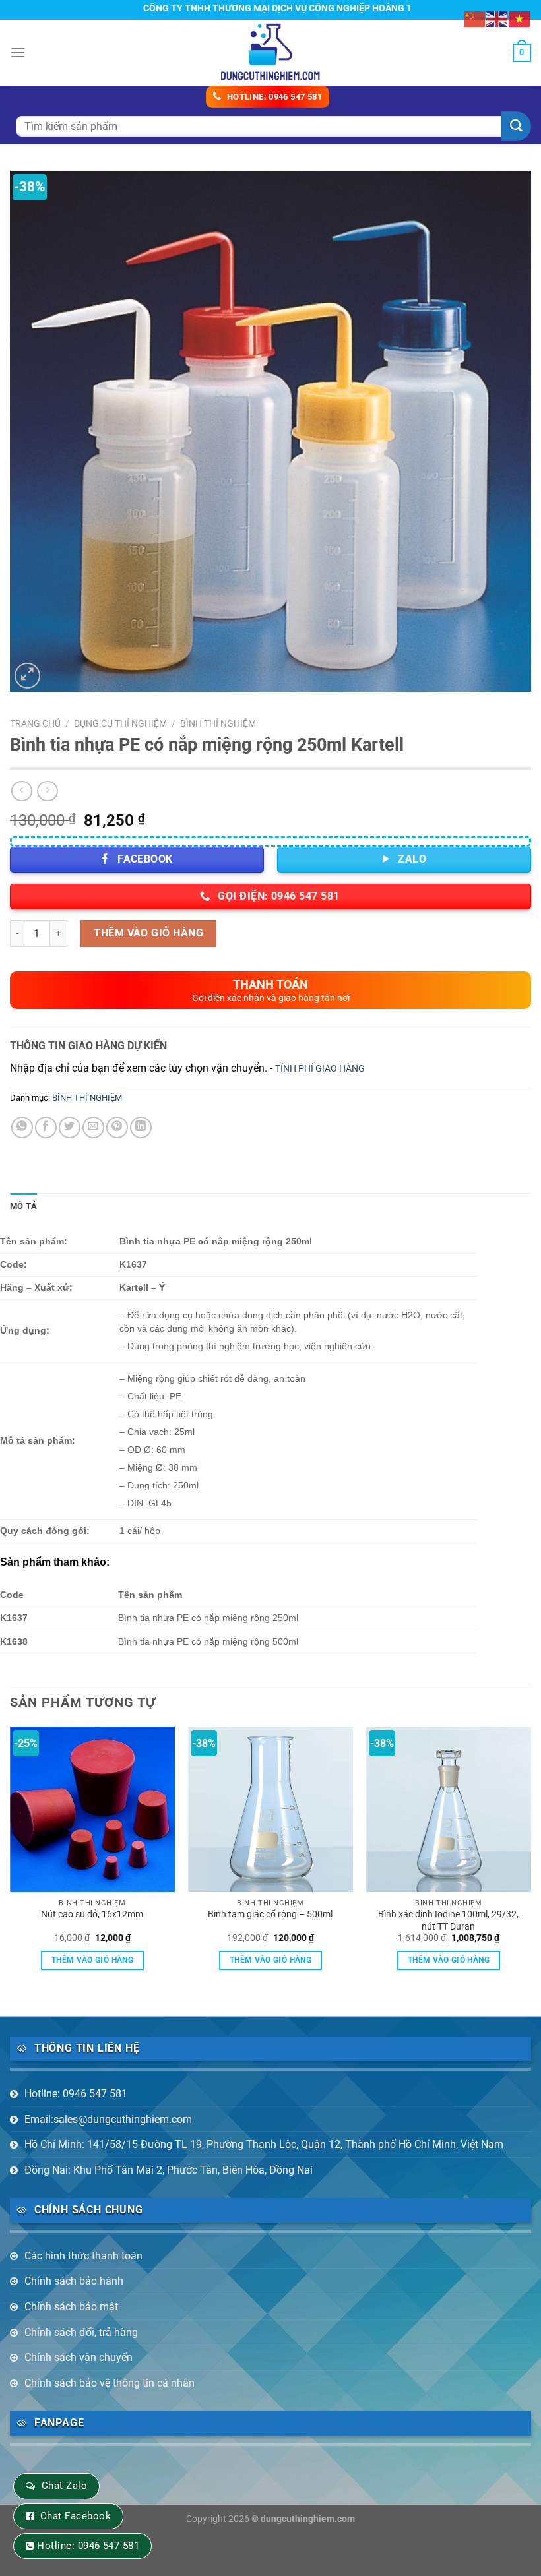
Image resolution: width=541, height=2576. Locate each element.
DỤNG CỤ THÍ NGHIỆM (120, 723)
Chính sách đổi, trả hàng (81, 2332)
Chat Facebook (76, 2516)
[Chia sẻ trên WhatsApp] (22, 1127)
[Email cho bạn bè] (93, 1127)
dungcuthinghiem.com (308, 2519)
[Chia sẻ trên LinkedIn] (141, 1127)
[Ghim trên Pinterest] (117, 1127)
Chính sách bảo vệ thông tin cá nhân (110, 2383)
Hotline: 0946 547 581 (76, 2094)
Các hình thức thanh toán (83, 2256)
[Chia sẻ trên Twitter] (70, 1127)
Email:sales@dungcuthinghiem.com (108, 2119)
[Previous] (11, 1860)
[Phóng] (27, 676)
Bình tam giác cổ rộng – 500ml (270, 1914)
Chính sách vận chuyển (79, 2357)
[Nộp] (516, 126)
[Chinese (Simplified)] (475, 18)
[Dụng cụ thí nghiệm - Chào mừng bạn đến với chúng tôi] (271, 52)
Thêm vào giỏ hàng (148, 933)
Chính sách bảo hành (74, 2281)
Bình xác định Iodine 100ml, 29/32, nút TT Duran (448, 1920)
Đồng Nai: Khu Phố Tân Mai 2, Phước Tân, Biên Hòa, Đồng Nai (169, 2170)
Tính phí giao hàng (320, 1069)
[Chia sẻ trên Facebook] (46, 1127)
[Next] (530, 1860)
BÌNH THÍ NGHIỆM (218, 723)
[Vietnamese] (520, 18)
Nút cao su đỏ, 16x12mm (92, 1914)
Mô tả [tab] (23, 1206)
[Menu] (18, 52)
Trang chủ (35, 723)
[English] (497, 18)
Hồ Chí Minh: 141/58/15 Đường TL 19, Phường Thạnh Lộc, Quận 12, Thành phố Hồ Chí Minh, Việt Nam (264, 2144)
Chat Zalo (64, 2486)
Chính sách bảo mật (71, 2307)
